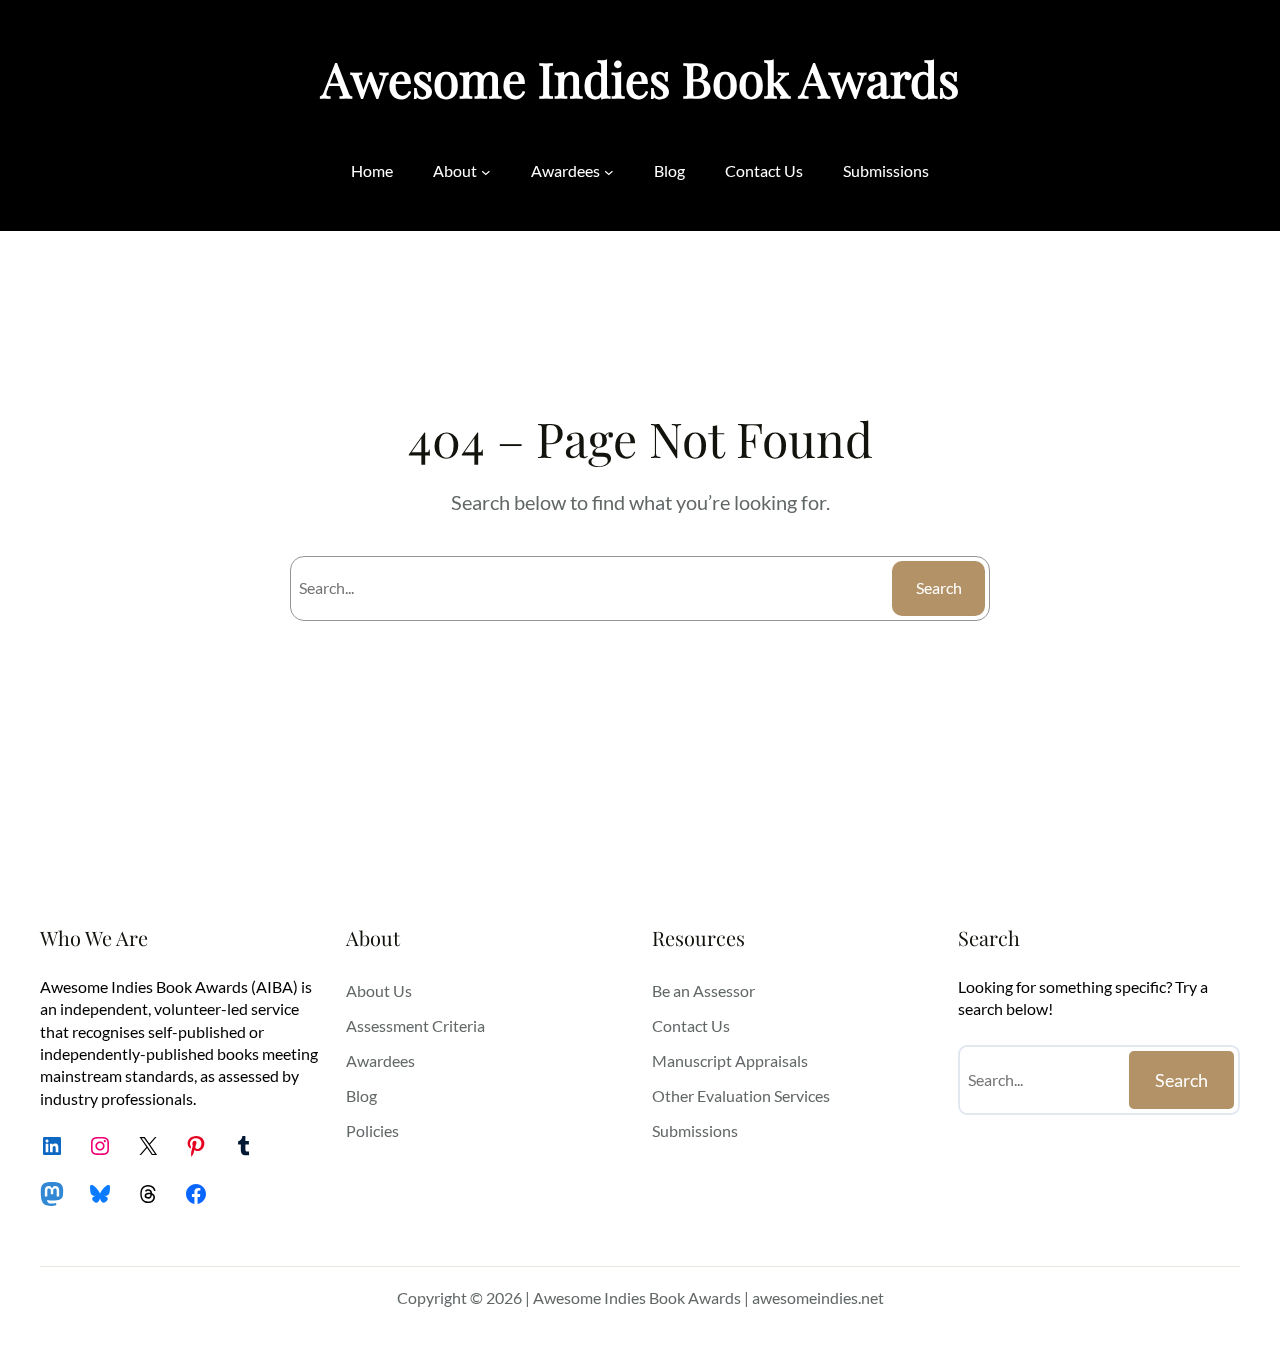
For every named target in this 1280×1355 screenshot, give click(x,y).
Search (939, 587)
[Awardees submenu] (609, 171)
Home (372, 170)
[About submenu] (486, 171)
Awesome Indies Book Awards (640, 78)
